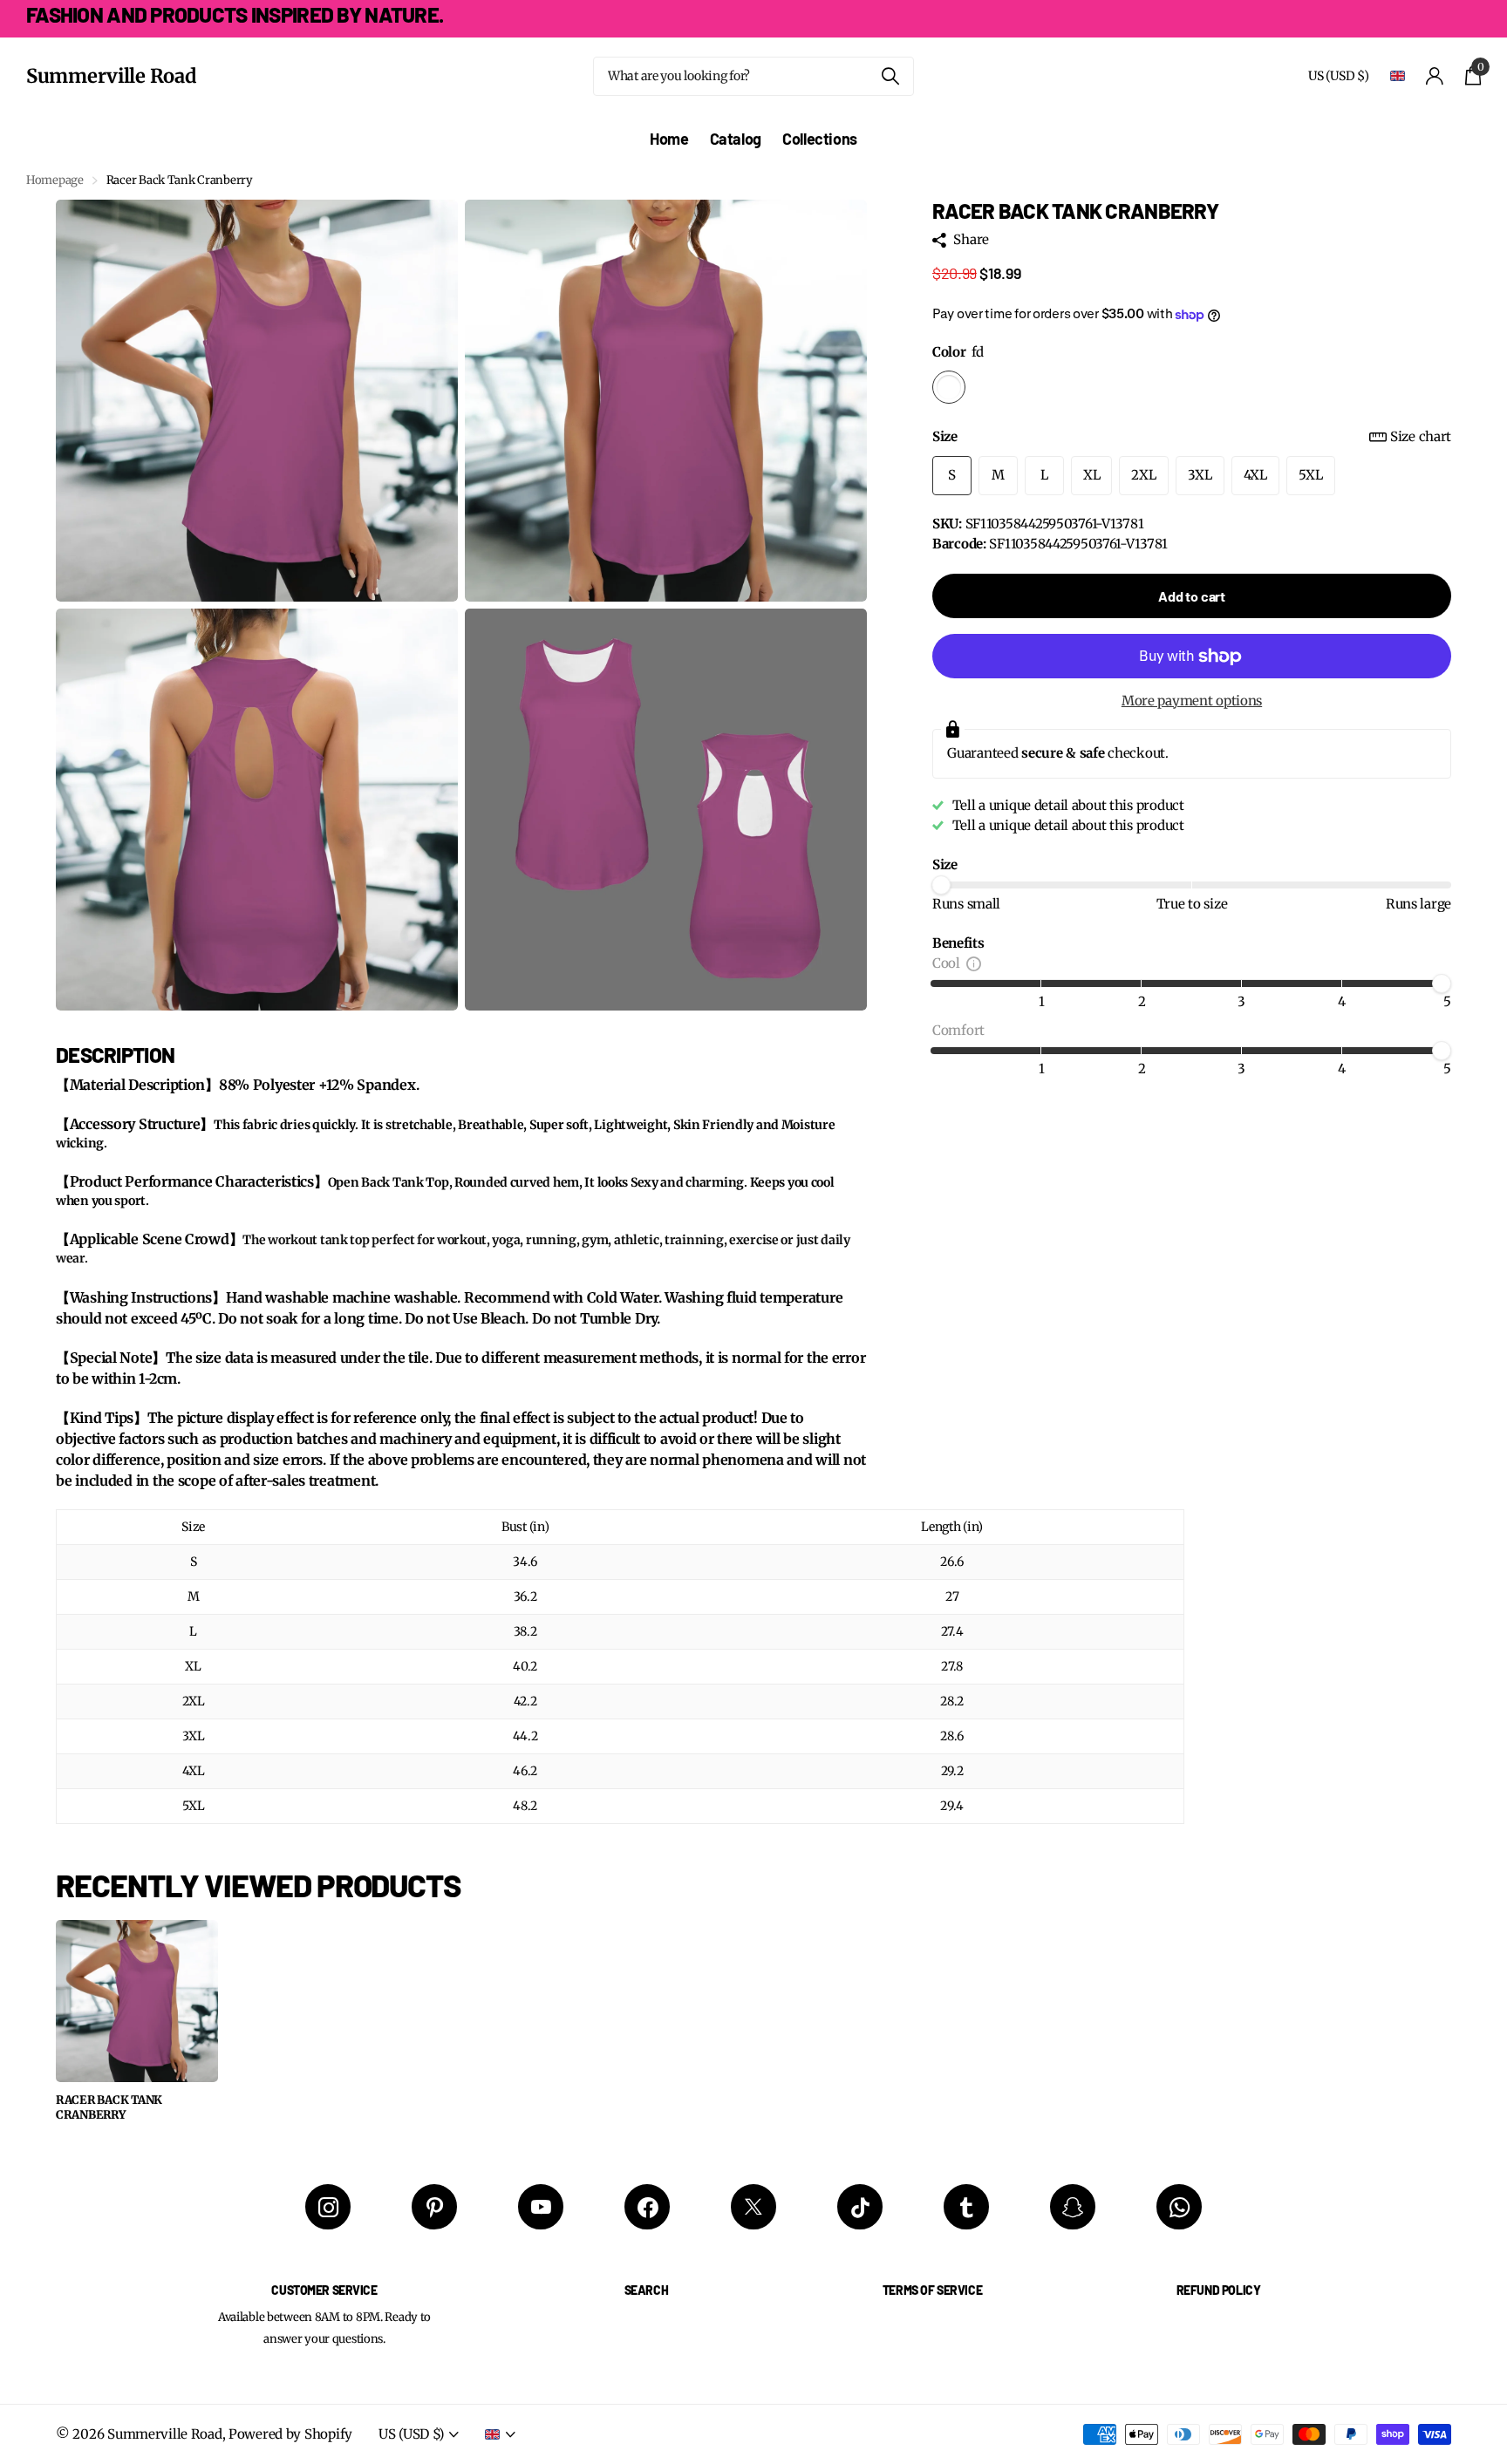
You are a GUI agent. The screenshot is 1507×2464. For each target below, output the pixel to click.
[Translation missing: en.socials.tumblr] (966, 2207)
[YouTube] (541, 2207)
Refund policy (1219, 2290)
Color (958, 352)
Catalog (736, 139)
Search (646, 2290)
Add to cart (1192, 596)
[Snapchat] (1073, 2207)
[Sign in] (1435, 76)
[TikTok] (860, 2207)
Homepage (55, 180)
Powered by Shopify (290, 2434)
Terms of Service (932, 2290)
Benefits (958, 943)
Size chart (1421, 436)
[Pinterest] (434, 2207)
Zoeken (890, 76)
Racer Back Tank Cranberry (109, 2108)
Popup (974, 963)
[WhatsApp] (1179, 2207)
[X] (753, 2207)
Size (1192, 436)
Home (669, 139)
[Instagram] (328, 2207)
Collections (820, 139)
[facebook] (647, 2207)
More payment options (1192, 701)
